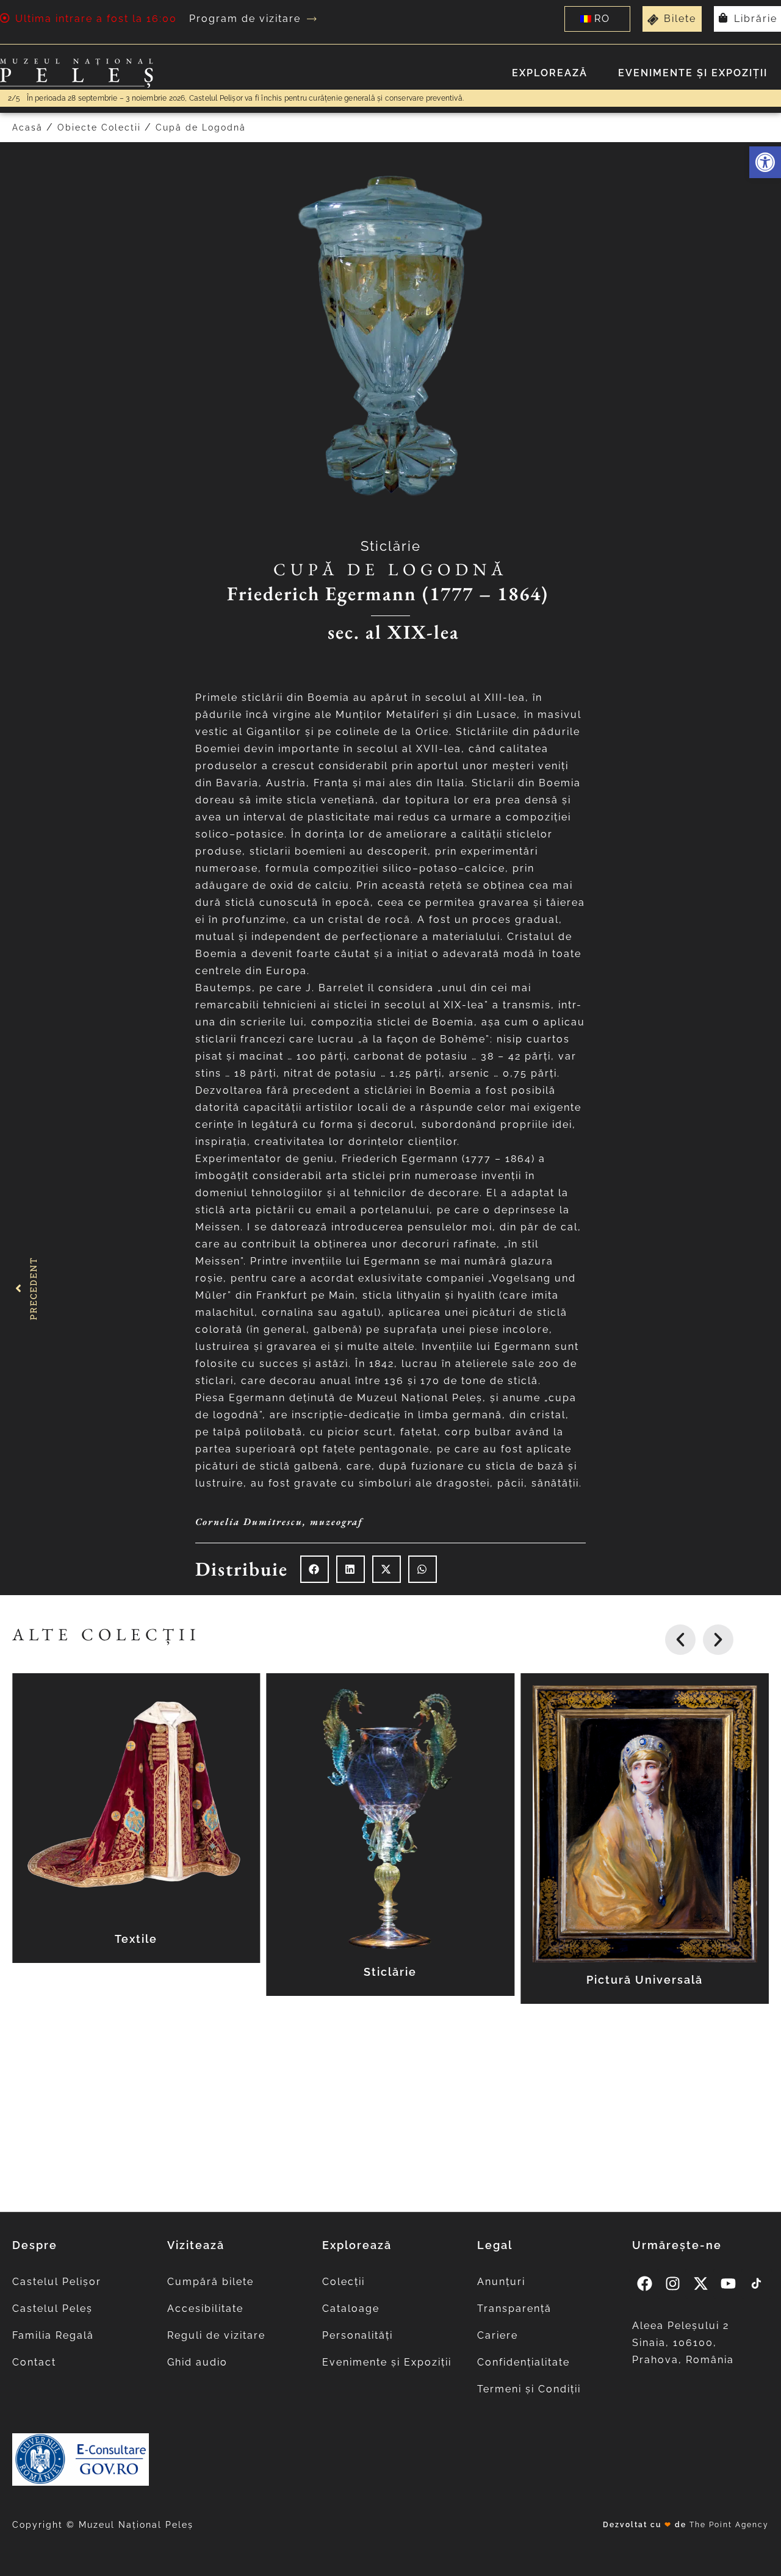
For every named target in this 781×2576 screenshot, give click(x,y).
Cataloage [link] (351, 2309)
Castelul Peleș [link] (52, 2309)
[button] (315, 1569)
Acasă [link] (27, 127)
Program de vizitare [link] (245, 19)
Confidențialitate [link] (524, 2362)
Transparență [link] (514, 2309)
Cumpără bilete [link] (211, 2282)
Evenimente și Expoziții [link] (693, 73)
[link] (765, 162)
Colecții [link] (344, 2282)
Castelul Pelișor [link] (57, 2282)
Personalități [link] (358, 2335)
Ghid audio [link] (197, 2362)
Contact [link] (34, 2362)
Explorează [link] (550, 73)
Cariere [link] (498, 2335)
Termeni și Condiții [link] (529, 2389)
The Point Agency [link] (729, 2525)
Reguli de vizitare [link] (216, 2335)
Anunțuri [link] (501, 2282)
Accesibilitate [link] (205, 2309)
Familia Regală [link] (53, 2335)
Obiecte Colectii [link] (99, 127)
